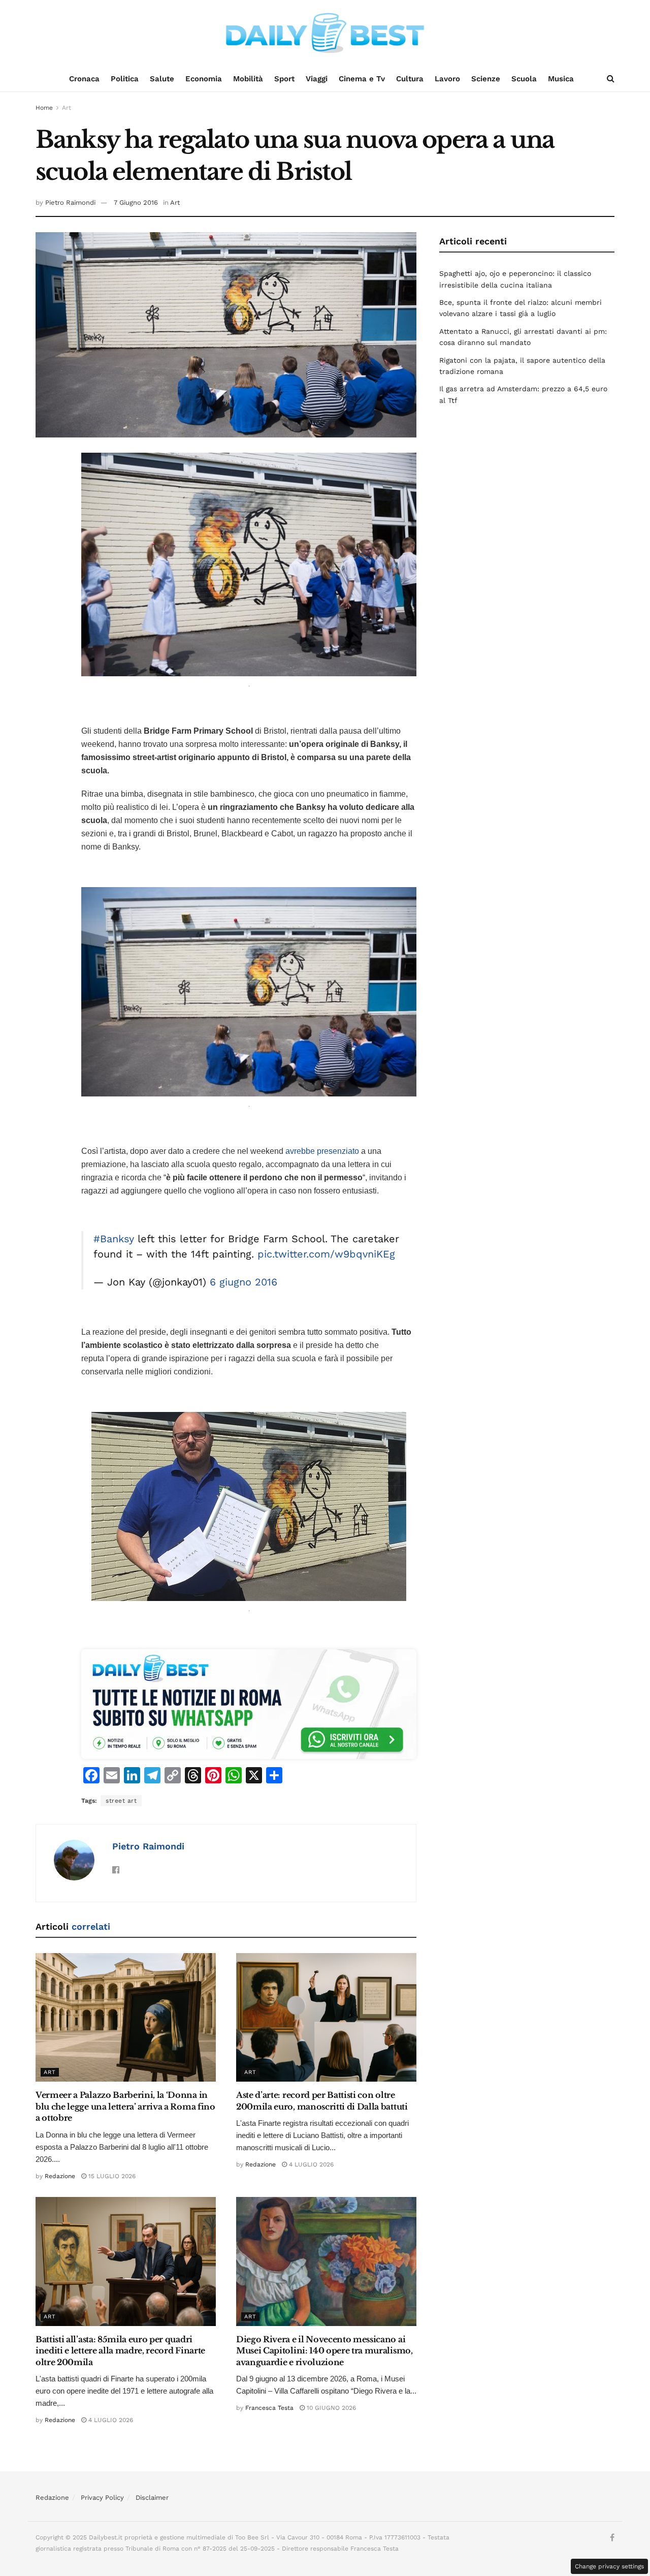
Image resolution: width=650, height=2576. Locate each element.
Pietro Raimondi (70, 202)
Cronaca (84, 79)
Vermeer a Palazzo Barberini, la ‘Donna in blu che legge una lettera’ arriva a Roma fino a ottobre (125, 2106)
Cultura (410, 79)
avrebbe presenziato (322, 1151)
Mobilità (248, 79)
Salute (162, 79)
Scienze (486, 79)
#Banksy (114, 1239)
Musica (561, 79)
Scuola (524, 79)
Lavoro (447, 79)
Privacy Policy (102, 2498)
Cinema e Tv (362, 79)
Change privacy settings (609, 2566)
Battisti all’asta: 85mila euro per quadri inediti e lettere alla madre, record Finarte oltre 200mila (120, 2351)
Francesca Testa (269, 2408)
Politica (125, 79)
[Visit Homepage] (325, 33)
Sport (284, 79)
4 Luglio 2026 (310, 2164)
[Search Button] (611, 79)
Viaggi (317, 79)
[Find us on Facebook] (612, 2538)
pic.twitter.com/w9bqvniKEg (326, 1254)
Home (44, 108)
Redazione (60, 2176)
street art (121, 1801)
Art (67, 108)
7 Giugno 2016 (136, 202)
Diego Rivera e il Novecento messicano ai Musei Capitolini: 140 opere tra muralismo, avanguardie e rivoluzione (324, 2351)
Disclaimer (152, 2498)
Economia (204, 79)
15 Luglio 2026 (111, 2176)
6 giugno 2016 (243, 1282)
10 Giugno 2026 (330, 2408)
